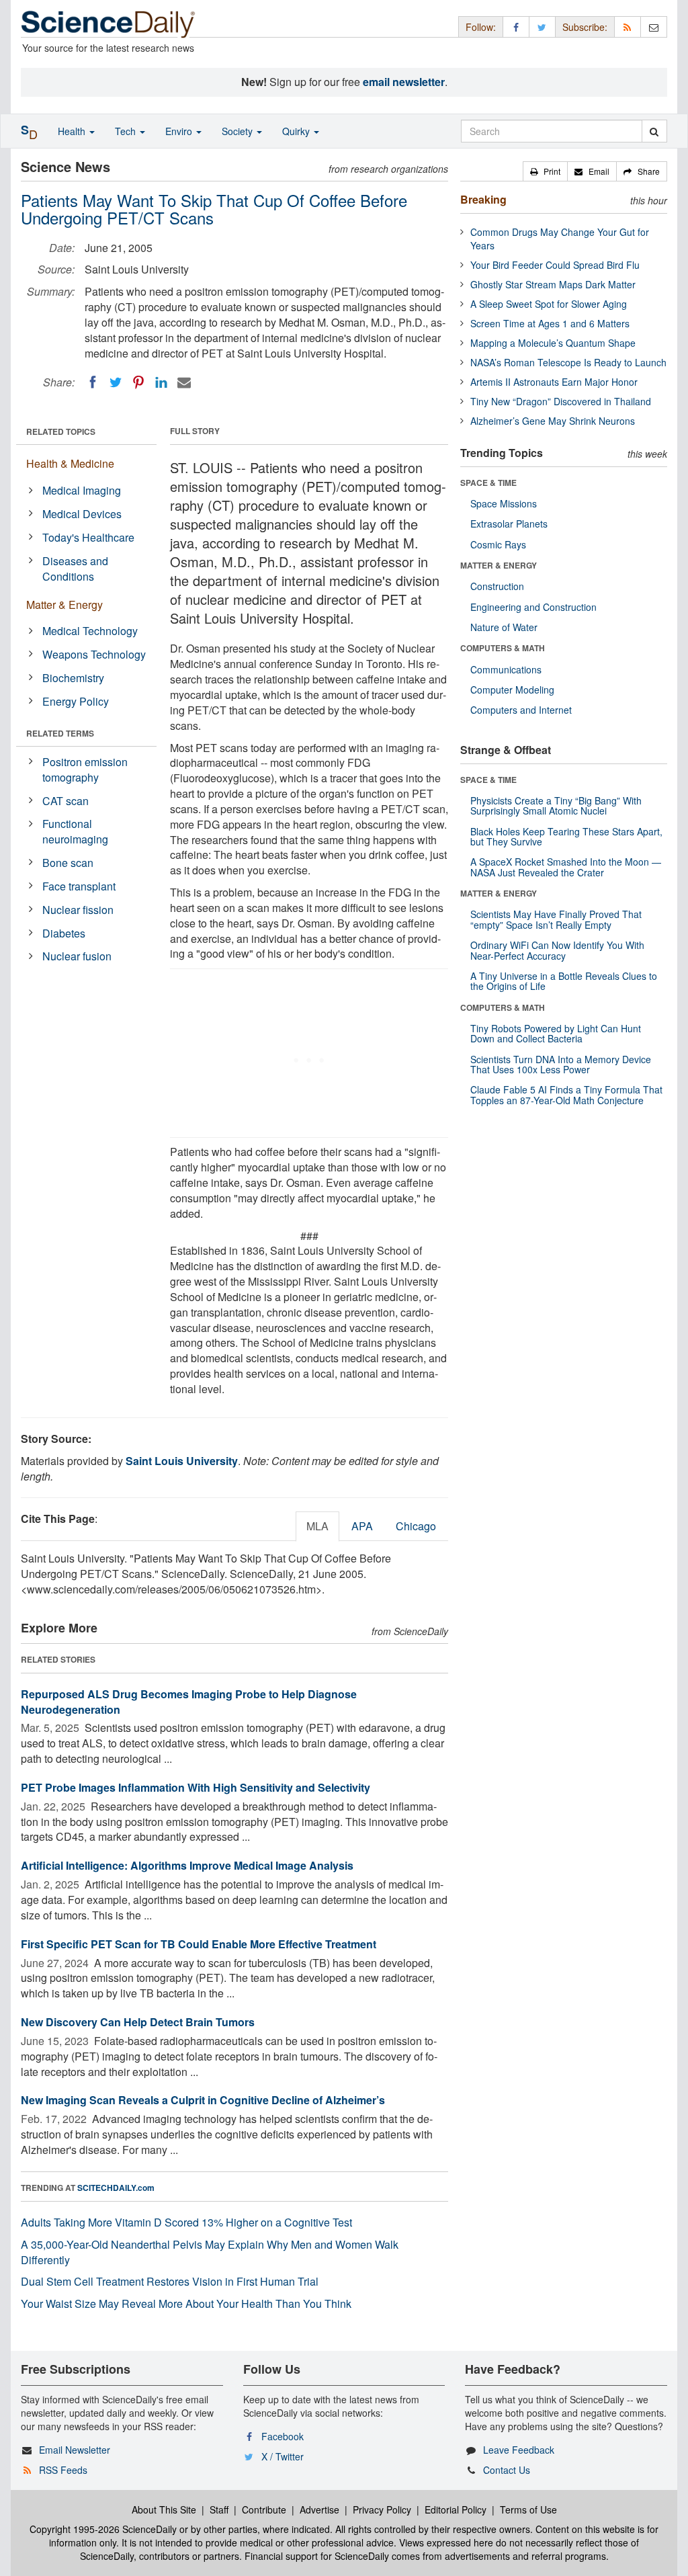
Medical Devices (82, 514)
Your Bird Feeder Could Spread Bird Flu (555, 265)
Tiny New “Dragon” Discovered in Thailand (561, 401)
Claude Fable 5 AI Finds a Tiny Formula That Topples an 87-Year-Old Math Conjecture (566, 1094)
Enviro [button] (180, 131)
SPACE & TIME (488, 483)
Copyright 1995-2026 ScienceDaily (103, 2529)
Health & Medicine (70, 463)
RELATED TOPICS (61, 431)
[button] (545, 171)
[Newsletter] (654, 27)
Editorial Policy (456, 2509)
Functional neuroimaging (75, 831)
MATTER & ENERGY (499, 565)
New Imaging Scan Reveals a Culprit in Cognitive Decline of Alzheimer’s (203, 2100)
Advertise (319, 2509)
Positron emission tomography (85, 770)
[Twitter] (116, 382)
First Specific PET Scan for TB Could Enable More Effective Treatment (199, 1944)
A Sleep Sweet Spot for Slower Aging (549, 304)
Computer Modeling (512, 690)
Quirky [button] (297, 131)
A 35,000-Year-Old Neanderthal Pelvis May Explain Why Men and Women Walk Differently (210, 2252)
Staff (219, 2509)
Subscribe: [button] (585, 27)
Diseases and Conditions (75, 569)
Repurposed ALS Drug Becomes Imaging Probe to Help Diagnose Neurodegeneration (189, 1702)
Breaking (483, 199)
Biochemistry (73, 678)
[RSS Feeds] (628, 27)
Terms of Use (528, 2509)
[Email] (184, 382)
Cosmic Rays (498, 544)
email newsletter (404, 82)
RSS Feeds (63, 2470)
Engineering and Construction (533, 607)
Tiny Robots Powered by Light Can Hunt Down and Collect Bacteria (556, 1033)
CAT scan (66, 801)
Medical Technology (90, 631)
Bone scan (68, 863)
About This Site (164, 2509)
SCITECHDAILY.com (116, 2188)
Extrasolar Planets (509, 524)
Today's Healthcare (88, 537)
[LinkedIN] (161, 382)
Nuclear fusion (77, 956)
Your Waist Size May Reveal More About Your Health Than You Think (186, 2303)
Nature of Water (504, 627)
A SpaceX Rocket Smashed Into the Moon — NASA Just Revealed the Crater (566, 867)
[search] (654, 131)
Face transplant (79, 886)
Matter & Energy (64, 605)
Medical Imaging (82, 490)
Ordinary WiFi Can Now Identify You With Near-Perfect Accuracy (557, 950)
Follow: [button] (481, 27)
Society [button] (239, 131)
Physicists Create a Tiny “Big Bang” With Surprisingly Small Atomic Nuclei (556, 805)
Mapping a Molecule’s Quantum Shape (553, 343)
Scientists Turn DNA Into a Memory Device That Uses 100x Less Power (561, 1064)
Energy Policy (76, 701)
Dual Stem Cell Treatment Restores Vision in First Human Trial (170, 2281)
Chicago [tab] (416, 1526)
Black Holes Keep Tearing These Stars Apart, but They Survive (566, 836)
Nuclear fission (78, 910)
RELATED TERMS (60, 733)
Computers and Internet (521, 710)
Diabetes (64, 933)
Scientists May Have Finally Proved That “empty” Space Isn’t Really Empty (556, 919)
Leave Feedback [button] (519, 2450)
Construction (497, 586)
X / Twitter (283, 2456)
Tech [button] (127, 131)
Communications (506, 669)
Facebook (283, 2436)
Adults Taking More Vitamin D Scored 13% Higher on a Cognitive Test (186, 2222)
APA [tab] (362, 1526)
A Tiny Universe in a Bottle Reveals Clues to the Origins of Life (564, 981)
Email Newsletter (75, 2450)
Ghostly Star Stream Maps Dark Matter (553, 284)
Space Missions (504, 503)
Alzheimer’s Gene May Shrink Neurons (553, 421)
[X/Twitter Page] (542, 27)
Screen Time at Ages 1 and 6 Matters (550, 323)
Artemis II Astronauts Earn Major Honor (554, 382)
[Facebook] (93, 382)
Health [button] (73, 131)
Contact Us (507, 2470)
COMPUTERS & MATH (503, 648)
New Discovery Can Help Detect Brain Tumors (138, 2022)
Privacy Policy (382, 2509)
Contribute (264, 2509)
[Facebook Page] (516, 27)
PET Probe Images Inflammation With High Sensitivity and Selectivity (196, 1787)
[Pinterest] (138, 382)
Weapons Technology (94, 654)
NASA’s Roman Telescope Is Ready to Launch (568, 362)
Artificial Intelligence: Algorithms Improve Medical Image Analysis (187, 1865)
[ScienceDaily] (108, 23)
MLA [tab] (317, 1526)
